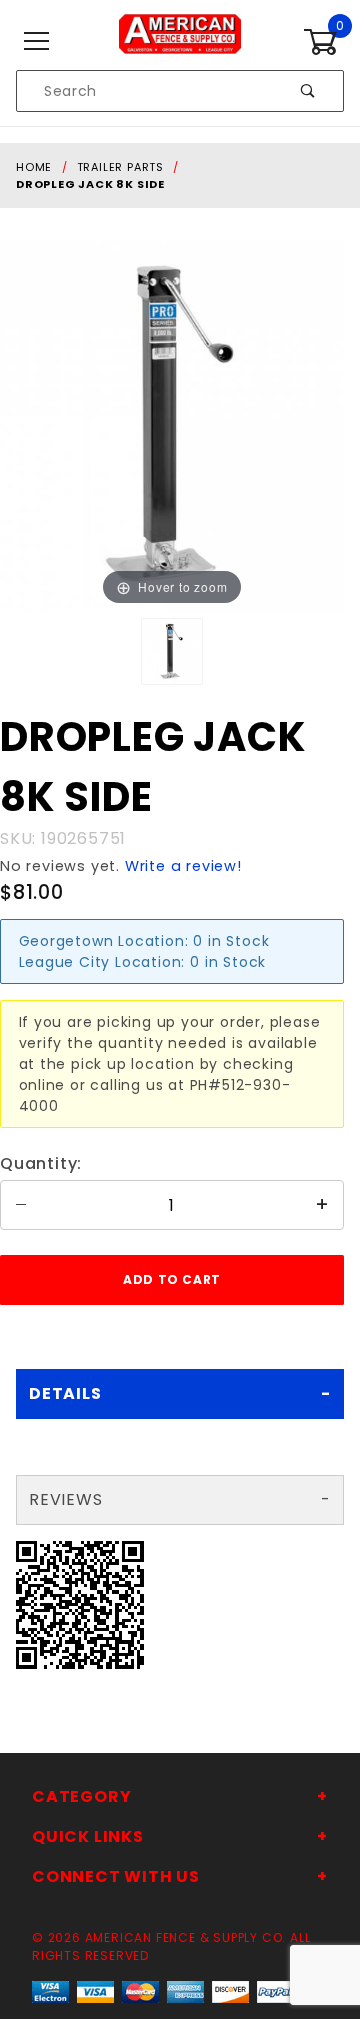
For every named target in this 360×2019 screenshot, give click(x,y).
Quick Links (88, 1836)
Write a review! (183, 866)
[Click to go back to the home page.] (179, 41)
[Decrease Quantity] (21, 1205)
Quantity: (41, 1163)
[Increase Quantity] (323, 1205)
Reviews (66, 1499)
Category (81, 1796)
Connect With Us (116, 1876)
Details (65, 1393)
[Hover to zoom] (172, 424)
